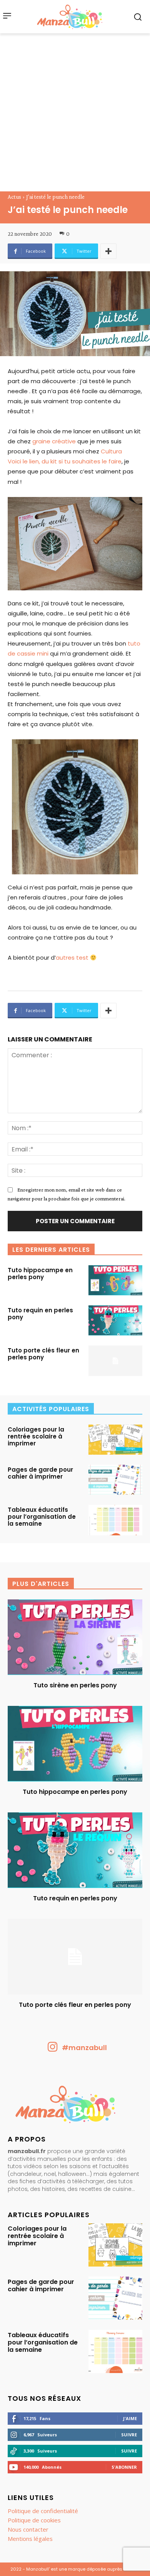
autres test (72, 958)
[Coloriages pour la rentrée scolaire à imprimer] (115, 1440)
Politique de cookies (34, 2520)
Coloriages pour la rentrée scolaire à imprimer (36, 1436)
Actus (14, 197)
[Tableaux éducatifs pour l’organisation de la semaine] (115, 1520)
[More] (108, 251)
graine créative (54, 441)
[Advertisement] (75, 112)
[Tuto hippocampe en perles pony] (115, 1280)
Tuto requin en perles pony (40, 1314)
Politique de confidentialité (43, 2511)
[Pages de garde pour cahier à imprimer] (115, 1480)
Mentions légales (30, 2539)
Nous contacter (28, 2529)
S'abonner (124, 2467)
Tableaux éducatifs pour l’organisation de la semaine (42, 1517)
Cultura (111, 451)
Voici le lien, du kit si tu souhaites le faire (65, 461)
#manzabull (84, 2048)
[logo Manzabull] (70, 17)
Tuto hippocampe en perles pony (40, 1274)
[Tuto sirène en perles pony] (75, 1637)
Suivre (129, 2435)
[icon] (53, 2049)
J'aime (130, 2418)
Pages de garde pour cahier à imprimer (40, 1473)
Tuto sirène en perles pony (75, 1685)
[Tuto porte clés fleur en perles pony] (115, 1361)
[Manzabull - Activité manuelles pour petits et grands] (75, 2106)
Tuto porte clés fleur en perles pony (43, 1354)
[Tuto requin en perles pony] (115, 1320)
